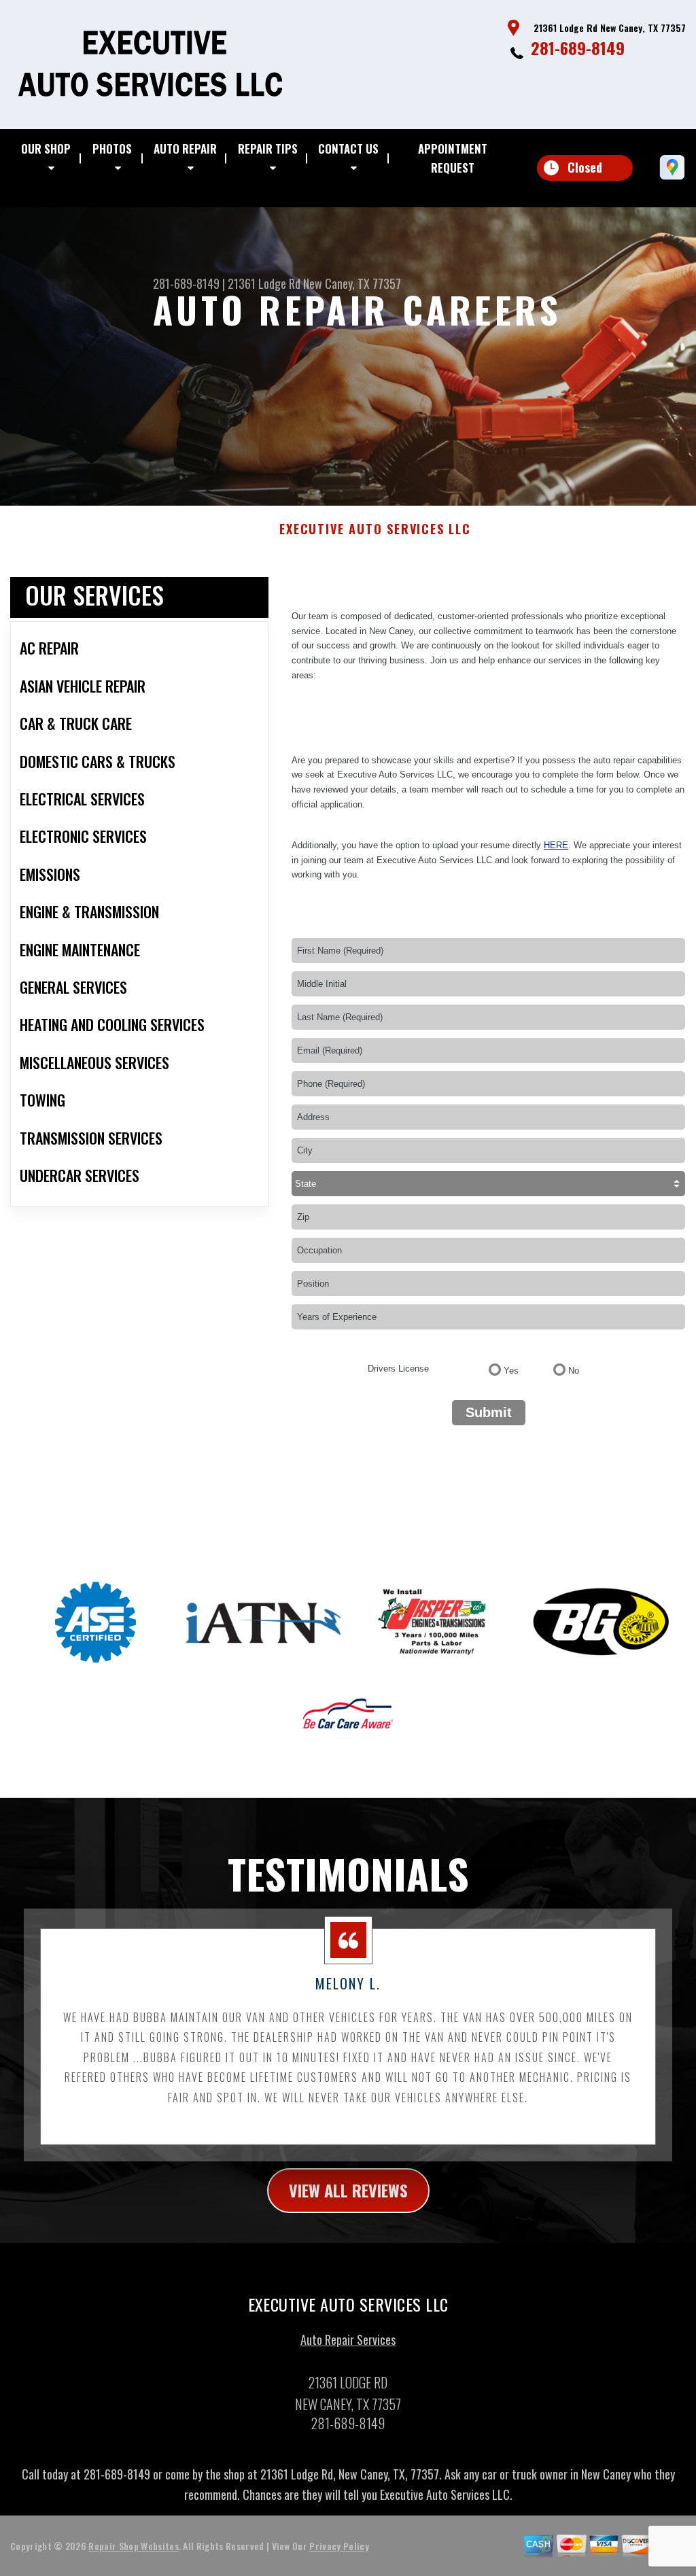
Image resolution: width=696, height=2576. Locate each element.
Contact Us (348, 149)
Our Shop (46, 149)
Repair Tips (268, 149)
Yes (511, 1371)
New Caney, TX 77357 (352, 283)
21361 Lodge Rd (264, 283)
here (556, 845)
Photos (112, 149)
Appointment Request (453, 158)
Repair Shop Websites (133, 2546)
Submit (489, 1412)
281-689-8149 (578, 48)
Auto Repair (185, 149)
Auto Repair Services (348, 2339)
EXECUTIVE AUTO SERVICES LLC (375, 529)
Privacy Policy (339, 2546)
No (574, 1371)
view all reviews (348, 2190)
